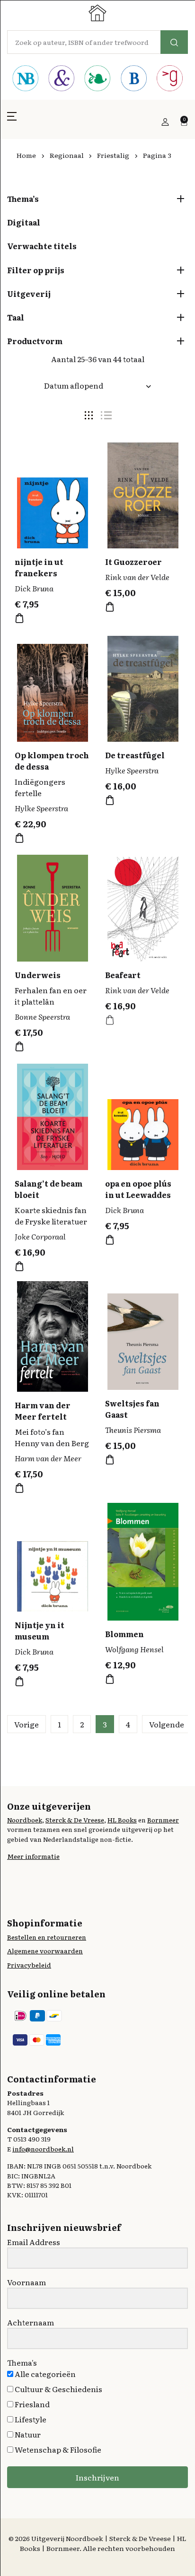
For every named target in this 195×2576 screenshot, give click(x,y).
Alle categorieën (44, 2374)
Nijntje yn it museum (40, 1631)
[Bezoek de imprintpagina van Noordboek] (25, 79)
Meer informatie (33, 1856)
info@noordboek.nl (43, 2149)
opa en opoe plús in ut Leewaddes (138, 1189)
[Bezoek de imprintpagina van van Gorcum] (170, 79)
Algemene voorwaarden (45, 1951)
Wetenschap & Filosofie (57, 2449)
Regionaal (67, 155)
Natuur (27, 2434)
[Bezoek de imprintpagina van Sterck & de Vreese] (61, 79)
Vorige (27, 1724)
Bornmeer (163, 1820)
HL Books (122, 1820)
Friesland (31, 2404)
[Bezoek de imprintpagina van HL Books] (97, 79)
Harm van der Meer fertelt (43, 1411)
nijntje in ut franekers (39, 567)
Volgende (167, 1724)
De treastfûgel (135, 755)
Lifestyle (30, 2419)
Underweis (38, 975)
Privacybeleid (29, 1965)
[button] (12, 122)
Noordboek (25, 1820)
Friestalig (113, 155)
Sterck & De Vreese (75, 1820)
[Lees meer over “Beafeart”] (110, 1020)
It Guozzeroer (133, 562)
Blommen (124, 1634)
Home (26, 155)
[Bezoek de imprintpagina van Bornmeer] (133, 79)
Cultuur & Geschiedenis (58, 2389)
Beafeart (123, 975)
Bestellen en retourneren (47, 1937)
